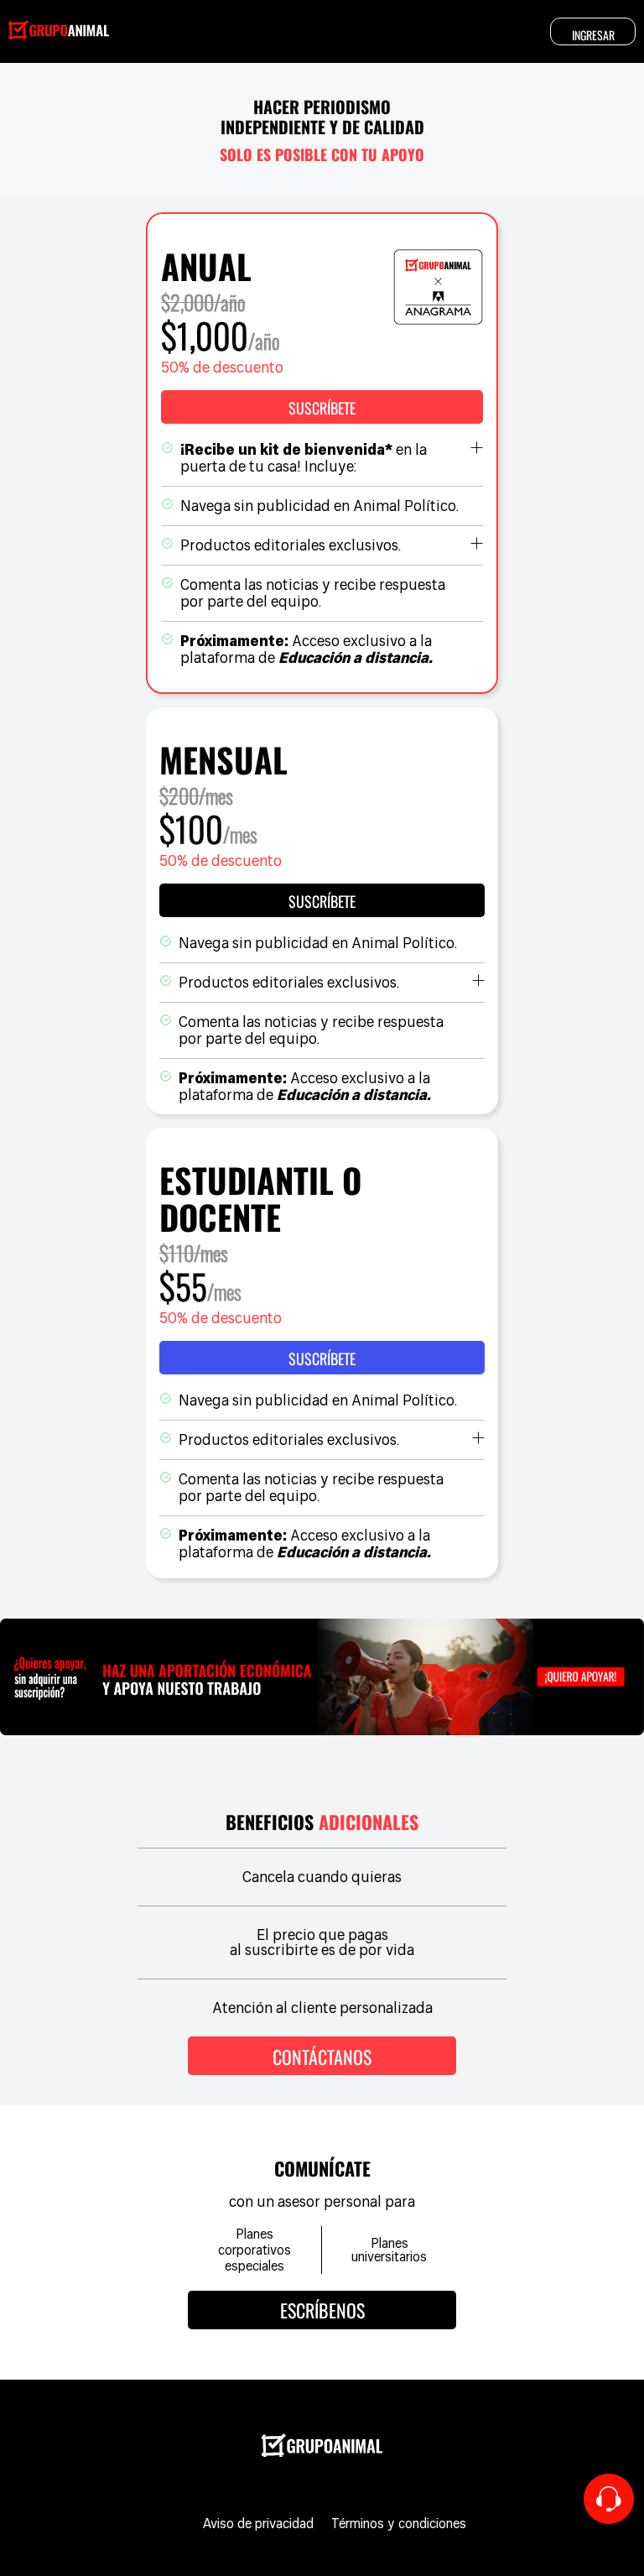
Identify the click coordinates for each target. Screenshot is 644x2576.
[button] (322, 407)
